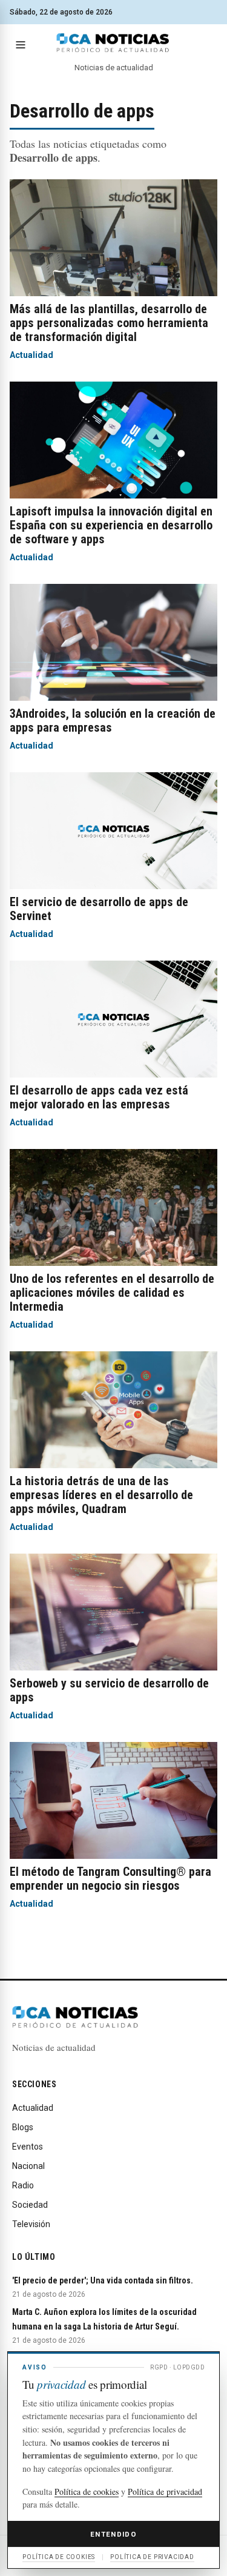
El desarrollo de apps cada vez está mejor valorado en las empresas (99, 1097)
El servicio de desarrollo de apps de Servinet (99, 909)
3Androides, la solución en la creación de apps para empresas (113, 720)
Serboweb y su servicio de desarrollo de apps (109, 1690)
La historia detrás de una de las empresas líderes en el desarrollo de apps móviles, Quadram (101, 1495)
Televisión (31, 2224)
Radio (23, 2185)
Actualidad (31, 355)
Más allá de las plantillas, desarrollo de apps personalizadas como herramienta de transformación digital (109, 323)
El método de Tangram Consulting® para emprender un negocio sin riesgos (110, 1879)
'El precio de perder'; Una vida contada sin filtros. (103, 2280)
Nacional (28, 2166)
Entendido (113, 2534)
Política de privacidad (165, 2492)
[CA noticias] (113, 43)
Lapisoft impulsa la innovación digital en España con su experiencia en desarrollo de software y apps (111, 525)
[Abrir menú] (21, 45)
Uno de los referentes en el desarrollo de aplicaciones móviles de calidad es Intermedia (112, 1293)
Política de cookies (87, 2492)
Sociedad (30, 2205)
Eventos (28, 2147)
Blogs (23, 2127)
